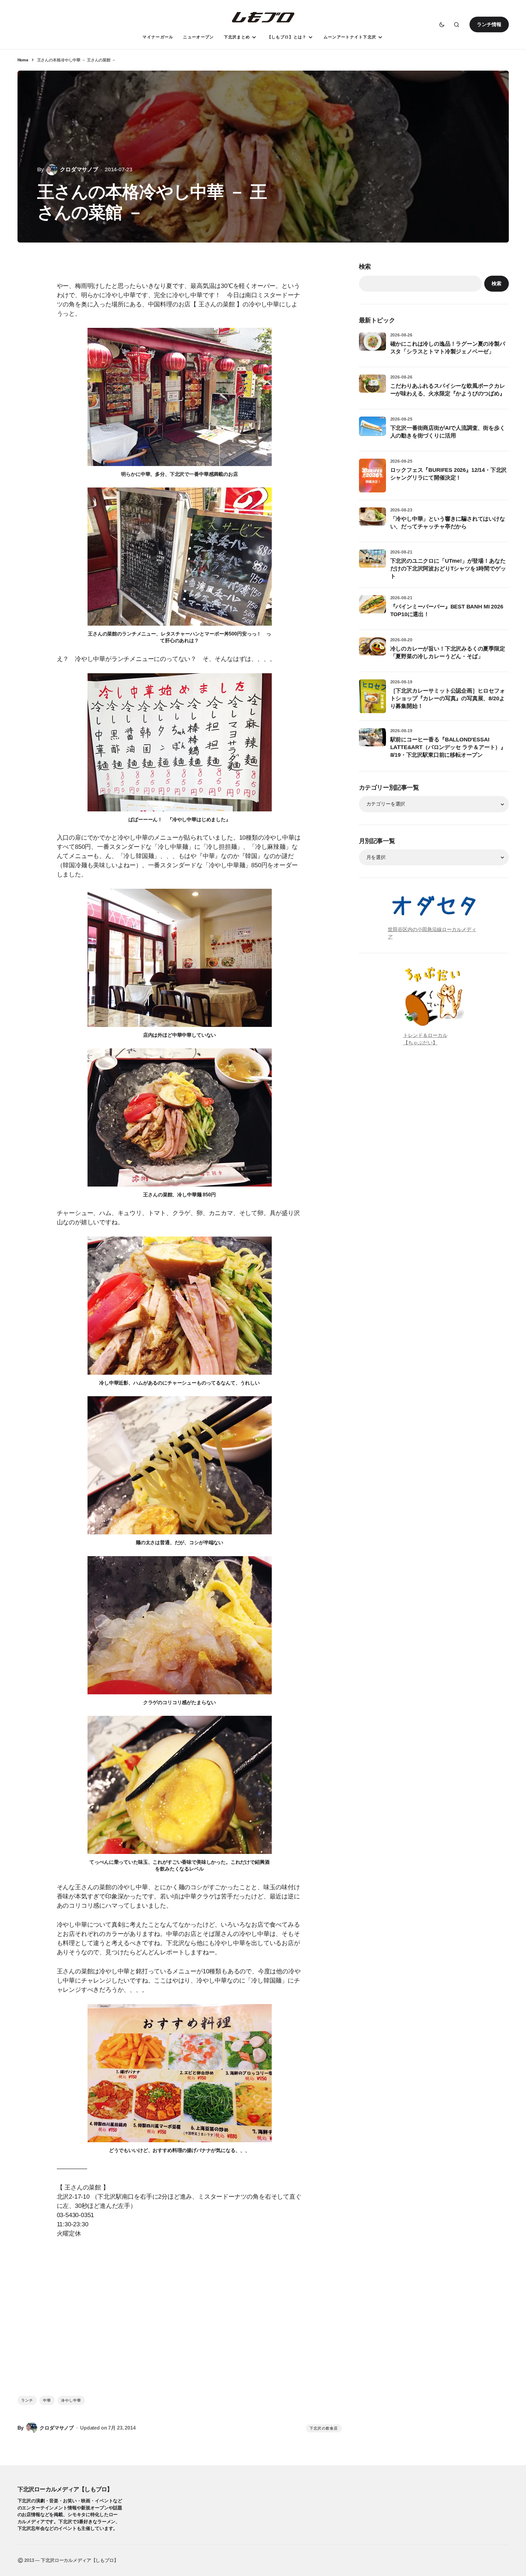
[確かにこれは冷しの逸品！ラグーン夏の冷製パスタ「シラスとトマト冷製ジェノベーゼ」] (372, 346)
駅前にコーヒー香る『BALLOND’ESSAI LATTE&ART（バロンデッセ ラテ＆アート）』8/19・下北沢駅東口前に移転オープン (448, 747)
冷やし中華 (71, 2400)
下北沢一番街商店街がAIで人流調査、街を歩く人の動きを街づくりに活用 (448, 432)
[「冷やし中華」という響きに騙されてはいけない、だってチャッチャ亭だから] (372, 521)
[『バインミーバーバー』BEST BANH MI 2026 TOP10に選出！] (372, 609)
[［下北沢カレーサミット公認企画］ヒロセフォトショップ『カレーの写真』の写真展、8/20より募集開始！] (372, 696)
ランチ (27, 2400)
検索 (365, 266)
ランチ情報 (489, 24)
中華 (47, 2400)
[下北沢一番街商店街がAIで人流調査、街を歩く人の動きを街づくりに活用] (372, 430)
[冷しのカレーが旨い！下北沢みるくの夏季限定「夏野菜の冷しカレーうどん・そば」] (372, 651)
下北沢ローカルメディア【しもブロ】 (65, 2489)
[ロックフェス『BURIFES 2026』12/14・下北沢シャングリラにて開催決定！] (372, 476)
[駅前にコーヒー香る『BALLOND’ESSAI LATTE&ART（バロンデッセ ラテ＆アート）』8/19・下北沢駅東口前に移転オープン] (372, 742)
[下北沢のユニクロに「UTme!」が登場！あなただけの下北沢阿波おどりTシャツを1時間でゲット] (372, 563)
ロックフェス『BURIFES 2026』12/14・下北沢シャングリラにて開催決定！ (449, 474)
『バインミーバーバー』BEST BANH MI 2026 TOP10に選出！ (447, 610)
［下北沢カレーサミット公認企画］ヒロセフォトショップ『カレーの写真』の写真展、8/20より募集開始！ (448, 698)
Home (23, 60)
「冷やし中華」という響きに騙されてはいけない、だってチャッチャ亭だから (448, 523)
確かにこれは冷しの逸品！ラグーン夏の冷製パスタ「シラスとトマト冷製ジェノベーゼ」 (448, 348)
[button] (442, 25)
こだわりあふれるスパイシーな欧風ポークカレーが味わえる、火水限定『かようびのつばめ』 (448, 390)
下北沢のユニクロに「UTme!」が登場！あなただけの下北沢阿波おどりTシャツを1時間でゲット (448, 569)
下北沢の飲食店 (324, 2428)
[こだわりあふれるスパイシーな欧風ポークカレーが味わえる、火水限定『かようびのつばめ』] (372, 388)
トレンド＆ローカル (425, 1035)
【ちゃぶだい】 (420, 1043)
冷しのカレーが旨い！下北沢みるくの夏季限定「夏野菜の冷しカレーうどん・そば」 (448, 653)
